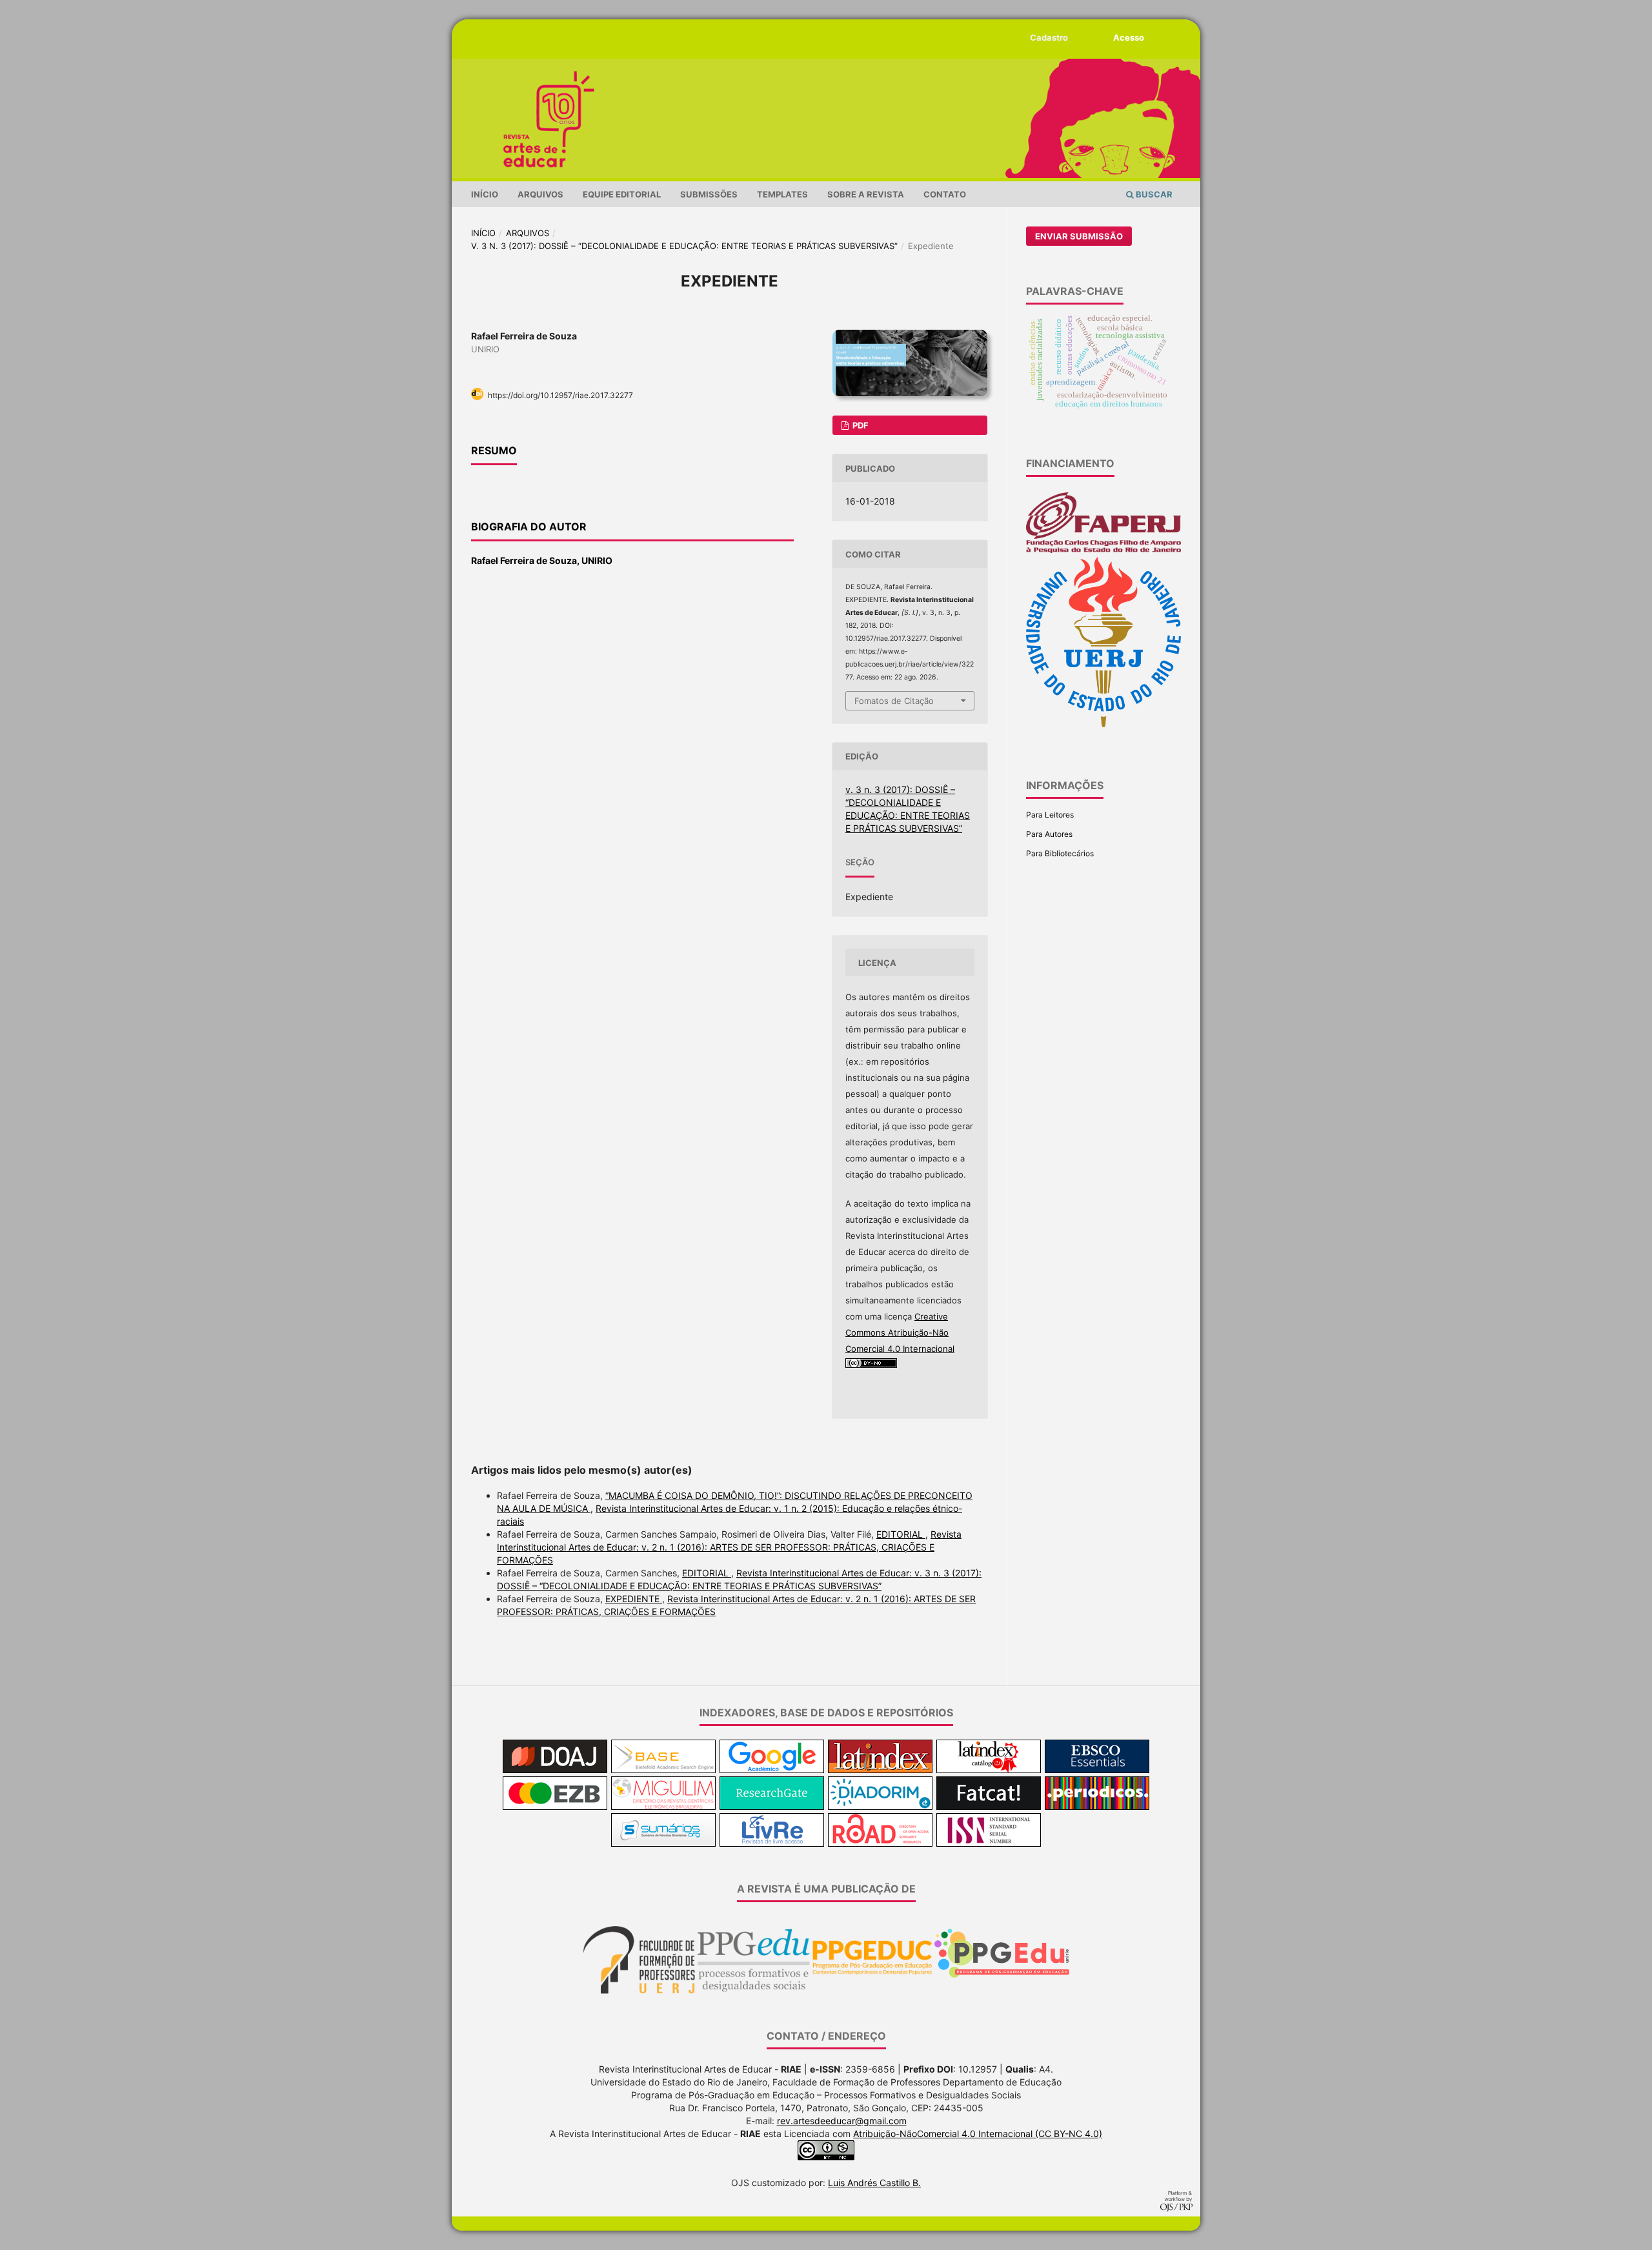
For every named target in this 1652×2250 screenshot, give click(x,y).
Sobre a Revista (866, 194)
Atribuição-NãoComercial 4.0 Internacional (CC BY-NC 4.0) (978, 2134)
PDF (860, 425)
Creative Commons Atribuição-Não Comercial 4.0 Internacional (900, 1332)
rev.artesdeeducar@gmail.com (842, 2121)
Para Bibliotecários (1060, 853)
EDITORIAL (901, 1534)
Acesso (1129, 37)
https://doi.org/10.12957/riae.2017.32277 (560, 395)
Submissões (709, 194)
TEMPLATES (782, 194)
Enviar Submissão (1079, 236)
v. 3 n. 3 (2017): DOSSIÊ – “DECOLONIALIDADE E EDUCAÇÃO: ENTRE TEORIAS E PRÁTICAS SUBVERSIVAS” (684, 246)
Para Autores (1049, 834)
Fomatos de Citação (894, 701)
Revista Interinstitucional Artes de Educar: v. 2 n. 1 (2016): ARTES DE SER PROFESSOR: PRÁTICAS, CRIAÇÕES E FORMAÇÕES (729, 1547)
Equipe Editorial (622, 194)
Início (485, 194)
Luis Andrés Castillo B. (874, 2183)
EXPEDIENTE (634, 1599)
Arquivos (540, 194)
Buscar (1153, 194)
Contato (945, 194)
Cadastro (1049, 37)
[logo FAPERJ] (1103, 550)
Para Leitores (1050, 815)
